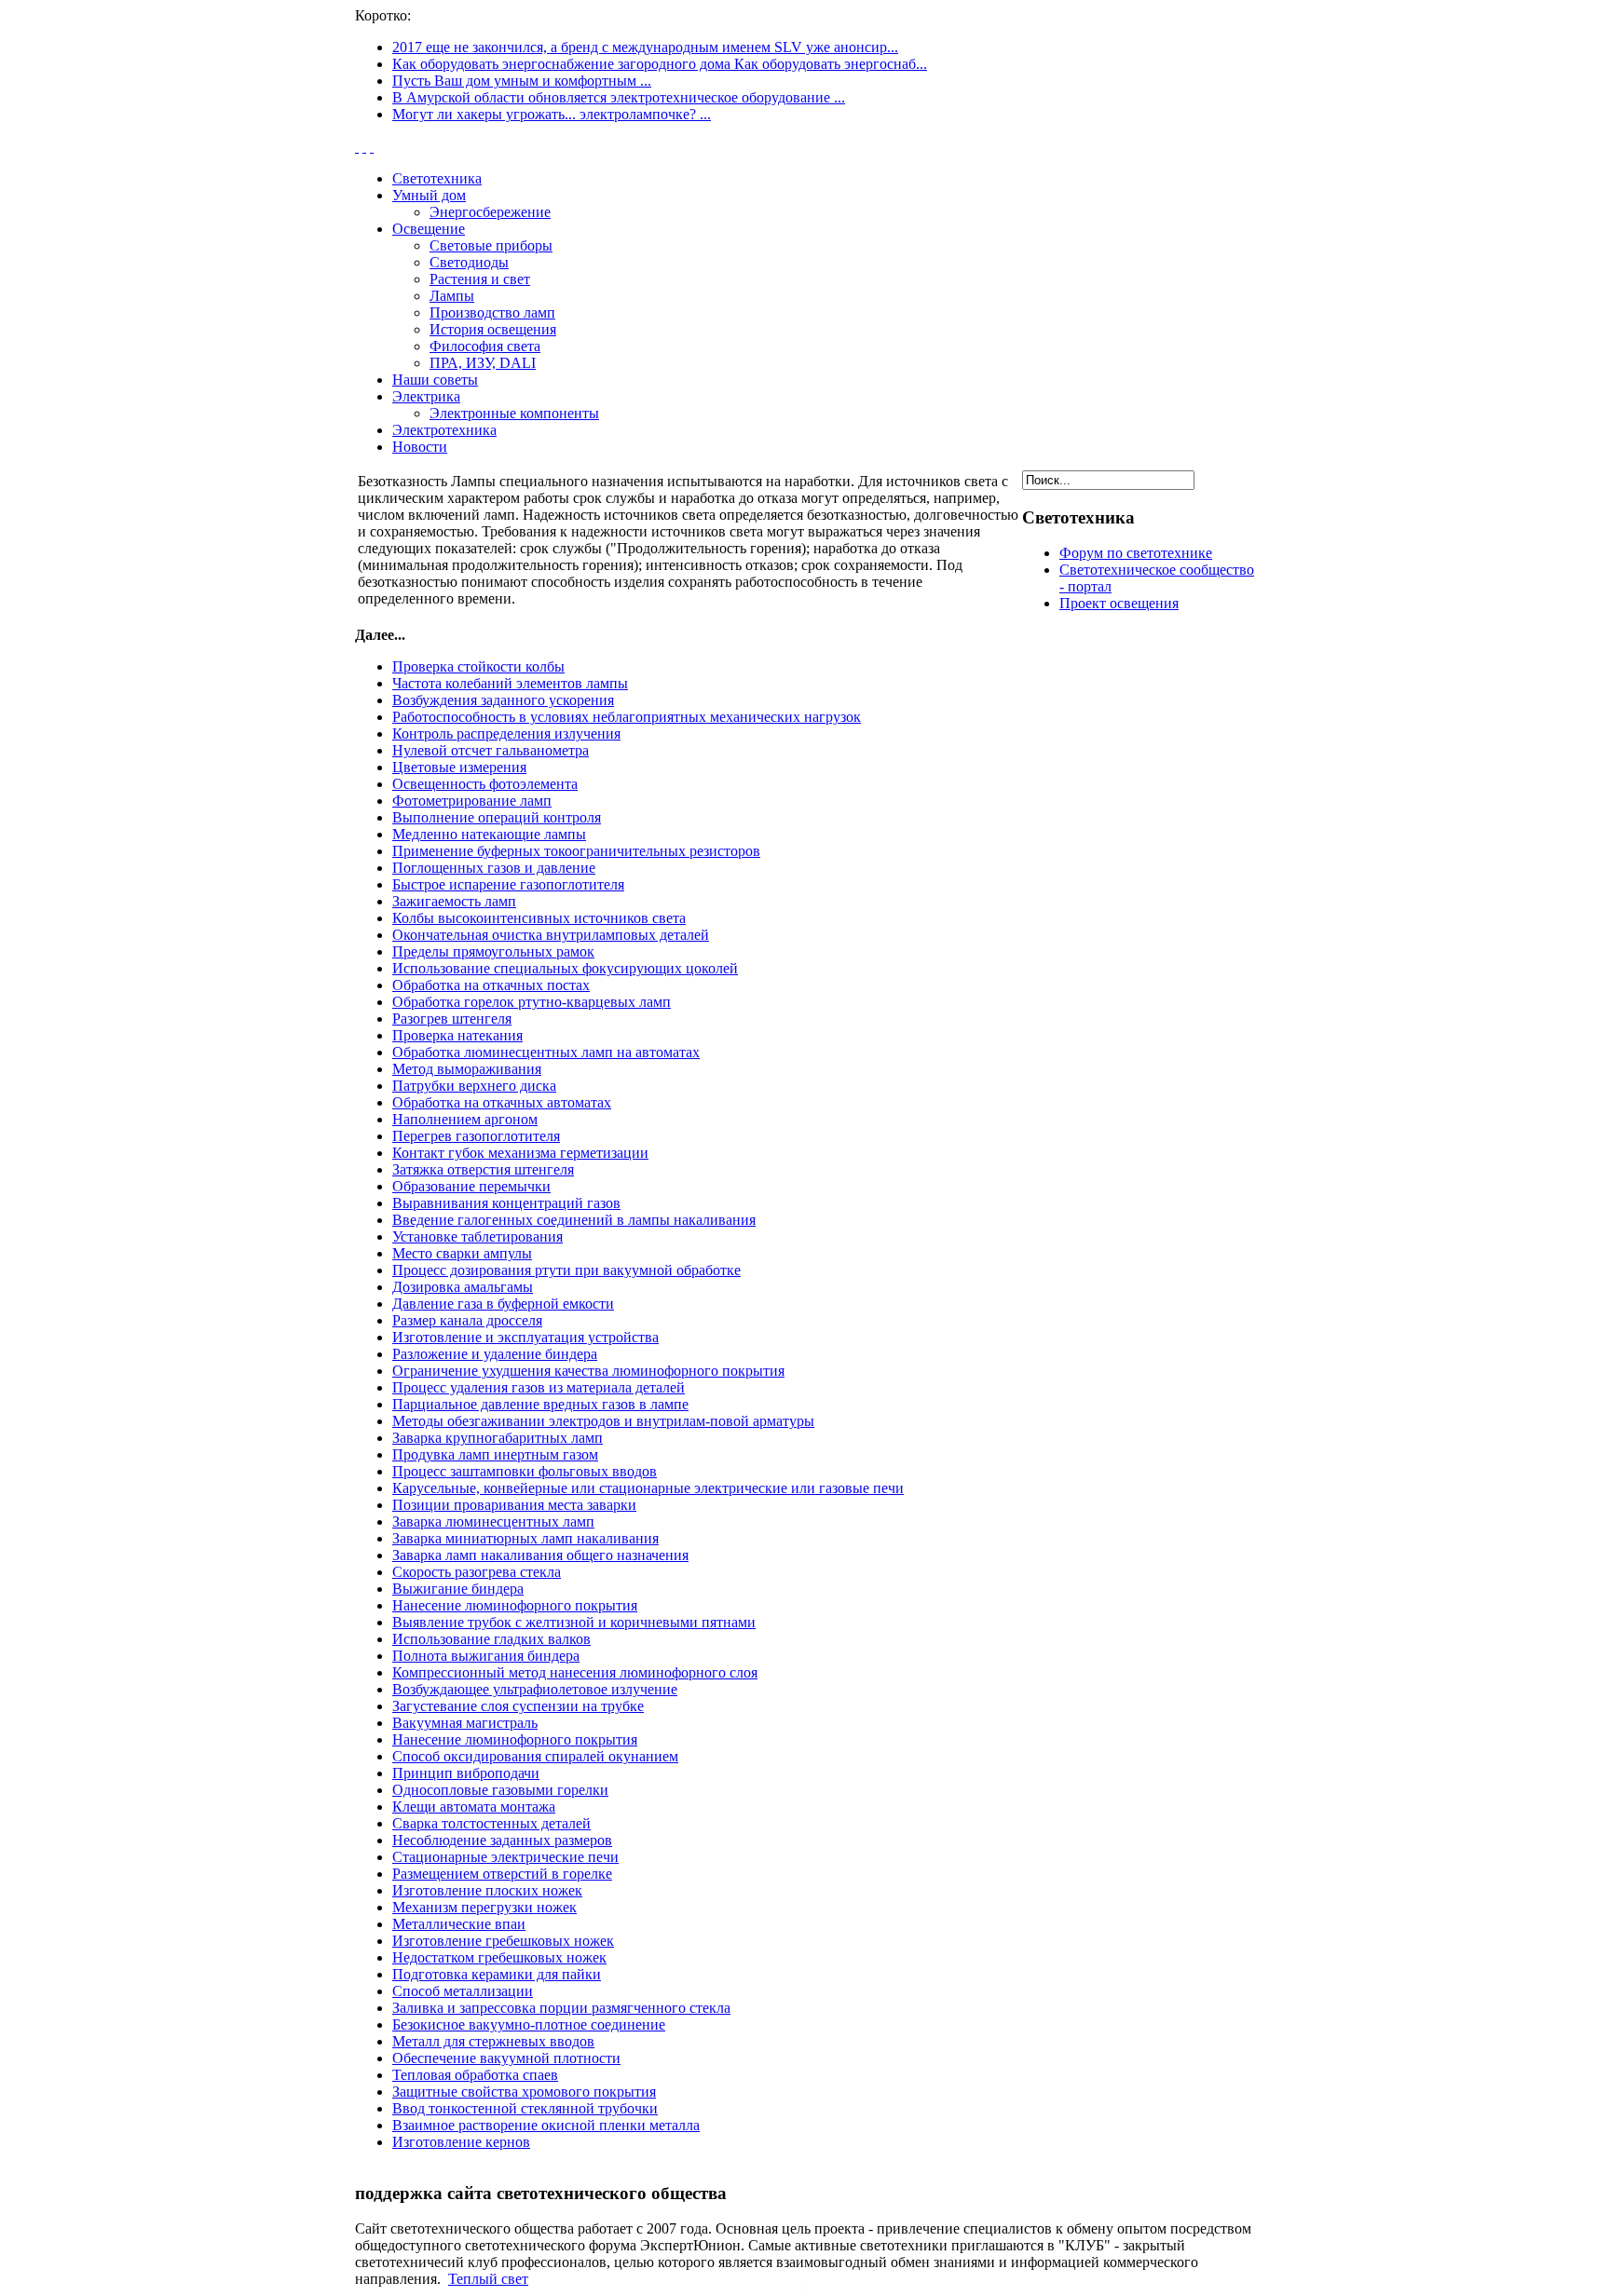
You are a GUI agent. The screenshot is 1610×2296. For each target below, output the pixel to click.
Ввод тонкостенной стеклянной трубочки (525, 2108)
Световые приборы (491, 245)
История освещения (493, 329)
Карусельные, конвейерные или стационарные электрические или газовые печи (648, 1488)
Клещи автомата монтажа (474, 1807)
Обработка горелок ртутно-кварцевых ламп (532, 1002)
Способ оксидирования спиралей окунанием (535, 1756)
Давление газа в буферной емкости (503, 1304)
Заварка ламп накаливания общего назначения (540, 1555)
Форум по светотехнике (1136, 553)
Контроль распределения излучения (506, 734)
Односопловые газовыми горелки (500, 1790)
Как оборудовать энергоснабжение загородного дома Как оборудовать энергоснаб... (660, 64)
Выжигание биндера (458, 1589)
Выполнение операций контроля (497, 817)
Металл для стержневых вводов (493, 2041)
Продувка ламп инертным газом (495, 1454)
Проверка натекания (457, 1035)
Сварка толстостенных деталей (491, 1823)
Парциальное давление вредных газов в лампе (540, 1404)
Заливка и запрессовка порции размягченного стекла (561, 2008)
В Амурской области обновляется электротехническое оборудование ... (619, 97)
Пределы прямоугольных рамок (493, 951)
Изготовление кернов (461, 2142)
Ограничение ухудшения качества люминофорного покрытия (588, 1371)
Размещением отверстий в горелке (502, 1874)
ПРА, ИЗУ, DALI (483, 363)
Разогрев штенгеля (452, 1019)
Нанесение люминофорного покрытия (515, 1605)
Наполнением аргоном (465, 1119)
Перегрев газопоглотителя (476, 1136)
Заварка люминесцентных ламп (493, 1522)
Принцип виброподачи (466, 1773)
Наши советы (435, 380)
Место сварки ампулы (462, 1253)
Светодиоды (469, 262)
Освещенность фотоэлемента (485, 784)
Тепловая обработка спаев (475, 2075)
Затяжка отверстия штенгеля (483, 1169)
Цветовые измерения (459, 767)
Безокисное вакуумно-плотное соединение (529, 2024)
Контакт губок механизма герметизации (520, 1153)
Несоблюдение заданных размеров (502, 1840)
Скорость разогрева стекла (477, 1572)
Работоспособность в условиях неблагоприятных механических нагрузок (627, 717)
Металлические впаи (459, 1924)
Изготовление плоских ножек (487, 1890)
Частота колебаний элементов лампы (510, 683)
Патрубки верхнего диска (474, 1086)
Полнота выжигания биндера (486, 1656)
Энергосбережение (490, 212)
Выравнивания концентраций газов (506, 1203)
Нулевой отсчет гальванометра (491, 750)
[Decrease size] (372, 147)
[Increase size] (357, 147)
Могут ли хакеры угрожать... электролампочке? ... (552, 114)
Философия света (485, 346)
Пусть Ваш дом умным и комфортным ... (522, 81)
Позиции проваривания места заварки (514, 1505)
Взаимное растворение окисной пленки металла (546, 2125)
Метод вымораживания (467, 1069)
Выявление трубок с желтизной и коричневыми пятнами (574, 1622)
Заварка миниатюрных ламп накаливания (525, 1538)
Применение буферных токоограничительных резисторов (576, 851)
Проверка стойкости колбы (478, 666)
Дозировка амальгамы (463, 1287)
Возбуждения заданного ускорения (503, 700)
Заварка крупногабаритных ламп (498, 1438)
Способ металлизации (463, 1991)
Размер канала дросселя (467, 1320)
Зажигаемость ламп (454, 901)
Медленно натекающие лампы (489, 834)
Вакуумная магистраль (465, 1723)
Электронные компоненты (514, 413)
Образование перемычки (471, 1186)
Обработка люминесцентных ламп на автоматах (546, 1052)
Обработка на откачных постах (491, 985)
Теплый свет (488, 2279)
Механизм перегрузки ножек (484, 1907)
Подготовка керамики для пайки (497, 1974)
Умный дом (429, 195)
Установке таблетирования (478, 1236)
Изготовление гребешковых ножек (503, 1941)
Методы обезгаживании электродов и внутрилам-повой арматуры (603, 1421)
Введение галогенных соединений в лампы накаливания (574, 1220)
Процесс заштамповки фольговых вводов (525, 1471)
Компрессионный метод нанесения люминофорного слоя (575, 1672)
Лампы (452, 296)
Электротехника (444, 430)
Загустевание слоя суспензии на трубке (518, 1706)
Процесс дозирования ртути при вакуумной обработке (566, 1270)
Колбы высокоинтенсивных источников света (539, 918)
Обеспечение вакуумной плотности (506, 2058)
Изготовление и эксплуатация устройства (525, 1337)
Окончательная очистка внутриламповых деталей (551, 935)
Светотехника (437, 178)
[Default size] (364, 147)
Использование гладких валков (491, 1639)
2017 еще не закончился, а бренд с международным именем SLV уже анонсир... (645, 47)
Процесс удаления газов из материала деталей (539, 1387)
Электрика (426, 396)
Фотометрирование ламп (472, 801)
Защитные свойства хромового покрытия (524, 2092)
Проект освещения (1119, 603)
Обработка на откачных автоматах (502, 1102)
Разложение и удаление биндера (495, 1354)
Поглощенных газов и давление (494, 868)
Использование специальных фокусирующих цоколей (565, 968)
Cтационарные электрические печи (505, 1857)
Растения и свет (480, 279)
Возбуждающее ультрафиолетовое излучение (535, 1689)
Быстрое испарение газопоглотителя (508, 884)
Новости (420, 447)
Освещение (429, 229)
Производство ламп (492, 312)
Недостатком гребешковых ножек (499, 1957)
